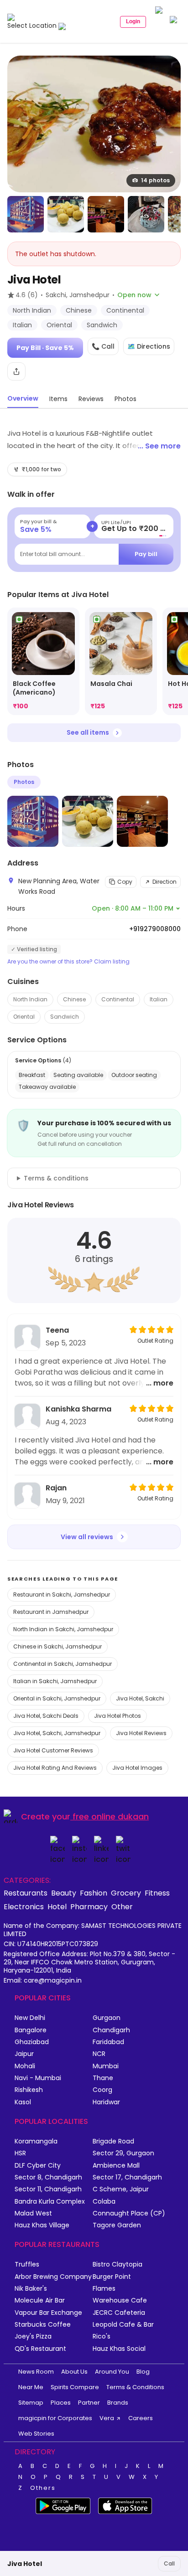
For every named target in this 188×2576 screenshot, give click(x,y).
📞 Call (103, 346)
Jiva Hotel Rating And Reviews (55, 1768)
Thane (103, 2078)
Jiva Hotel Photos (117, 1716)
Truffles (27, 2264)
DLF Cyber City (38, 2166)
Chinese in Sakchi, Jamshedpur (57, 1646)
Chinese (74, 999)
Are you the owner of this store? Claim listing (68, 962)
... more (160, 1383)
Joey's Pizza (33, 2336)
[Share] (16, 371)
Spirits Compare (75, 2387)
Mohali (25, 2066)
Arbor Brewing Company (53, 2277)
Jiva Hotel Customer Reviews (53, 1750)
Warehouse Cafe (120, 2300)
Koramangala (36, 2141)
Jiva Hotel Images (137, 1768)
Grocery (126, 1893)
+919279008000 (155, 929)
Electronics (24, 1906)
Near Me (31, 2387)
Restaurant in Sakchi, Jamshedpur (62, 1595)
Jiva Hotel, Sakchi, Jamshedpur (57, 1733)
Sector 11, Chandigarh (48, 2189)
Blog (143, 2372)
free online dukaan (111, 1816)
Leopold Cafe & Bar (123, 2325)
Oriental (24, 1017)
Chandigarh (111, 2030)
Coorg (102, 2090)
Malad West (33, 2213)
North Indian (30, 999)
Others (43, 2488)
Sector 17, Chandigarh (127, 2177)
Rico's (102, 2336)
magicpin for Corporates (55, 2418)
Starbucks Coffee (43, 2325)
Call (169, 2563)
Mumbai (106, 2066)
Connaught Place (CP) (129, 2213)
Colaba (104, 2202)
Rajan (56, 1488)
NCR (99, 2054)
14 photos (155, 180)
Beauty (64, 1893)
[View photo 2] (26, 214)
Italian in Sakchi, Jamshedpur (55, 1681)
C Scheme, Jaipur (121, 2189)
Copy (125, 882)
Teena (57, 1330)
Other (122, 1906)
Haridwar (106, 2102)
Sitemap (31, 2403)
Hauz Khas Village (42, 2225)
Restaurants (26, 1893)
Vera (107, 2418)
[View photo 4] (106, 214)
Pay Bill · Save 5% (45, 348)
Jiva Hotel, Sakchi (140, 1698)
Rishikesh (29, 2090)
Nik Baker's (31, 2289)
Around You (112, 2372)
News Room (36, 2372)
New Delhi (30, 2018)
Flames (104, 2289)
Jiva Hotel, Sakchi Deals (46, 1716)
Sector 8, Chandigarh (48, 2177)
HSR (20, 2153)
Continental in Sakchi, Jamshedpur (63, 1664)
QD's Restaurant (40, 2349)
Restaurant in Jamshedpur (51, 1612)
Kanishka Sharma (78, 1409)
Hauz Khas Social (119, 2349)
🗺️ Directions (149, 346)
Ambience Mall (116, 2166)
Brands (118, 2403)
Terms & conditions (56, 1178)
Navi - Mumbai (38, 2078)
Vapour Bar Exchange (48, 2313)
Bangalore (31, 2030)
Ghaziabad (32, 2042)
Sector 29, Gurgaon (123, 2153)
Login (133, 21)
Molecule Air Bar (40, 2300)
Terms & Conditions (135, 2387)
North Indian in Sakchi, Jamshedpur (63, 1629)
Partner (89, 2403)
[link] (43, 662)
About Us (74, 2372)
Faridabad (108, 2042)
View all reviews (87, 1537)
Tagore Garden (117, 2225)
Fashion (94, 1893)
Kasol (23, 2102)
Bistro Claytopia (117, 2264)
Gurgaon (107, 2018)
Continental (118, 999)
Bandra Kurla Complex (50, 2202)
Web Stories (36, 2434)
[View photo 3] (66, 214)
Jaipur (24, 2054)
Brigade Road (113, 2141)
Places (61, 2403)
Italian (159, 999)
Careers (141, 2418)
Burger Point (112, 2277)
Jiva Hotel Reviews (141, 1733)
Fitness (157, 1893)
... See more (159, 446)
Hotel (57, 1906)
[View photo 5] (146, 214)
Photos (24, 782)
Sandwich (65, 1017)
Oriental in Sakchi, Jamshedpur (57, 1698)
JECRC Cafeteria (119, 2313)
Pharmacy (89, 1906)
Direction (164, 882)
